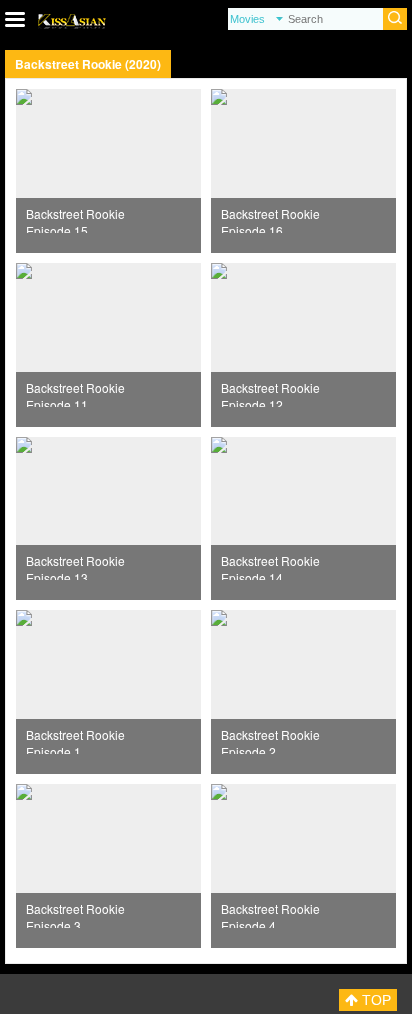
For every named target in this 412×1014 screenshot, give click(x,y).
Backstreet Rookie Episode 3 (75, 914)
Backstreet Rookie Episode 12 (270, 393)
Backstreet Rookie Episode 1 (75, 740)
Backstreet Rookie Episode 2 (270, 740)
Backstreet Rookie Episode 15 (75, 219)
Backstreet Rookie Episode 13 (75, 566)
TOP (374, 1000)
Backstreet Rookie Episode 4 (270, 914)
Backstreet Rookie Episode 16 (270, 219)
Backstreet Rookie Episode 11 (75, 393)
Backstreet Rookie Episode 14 (270, 566)
